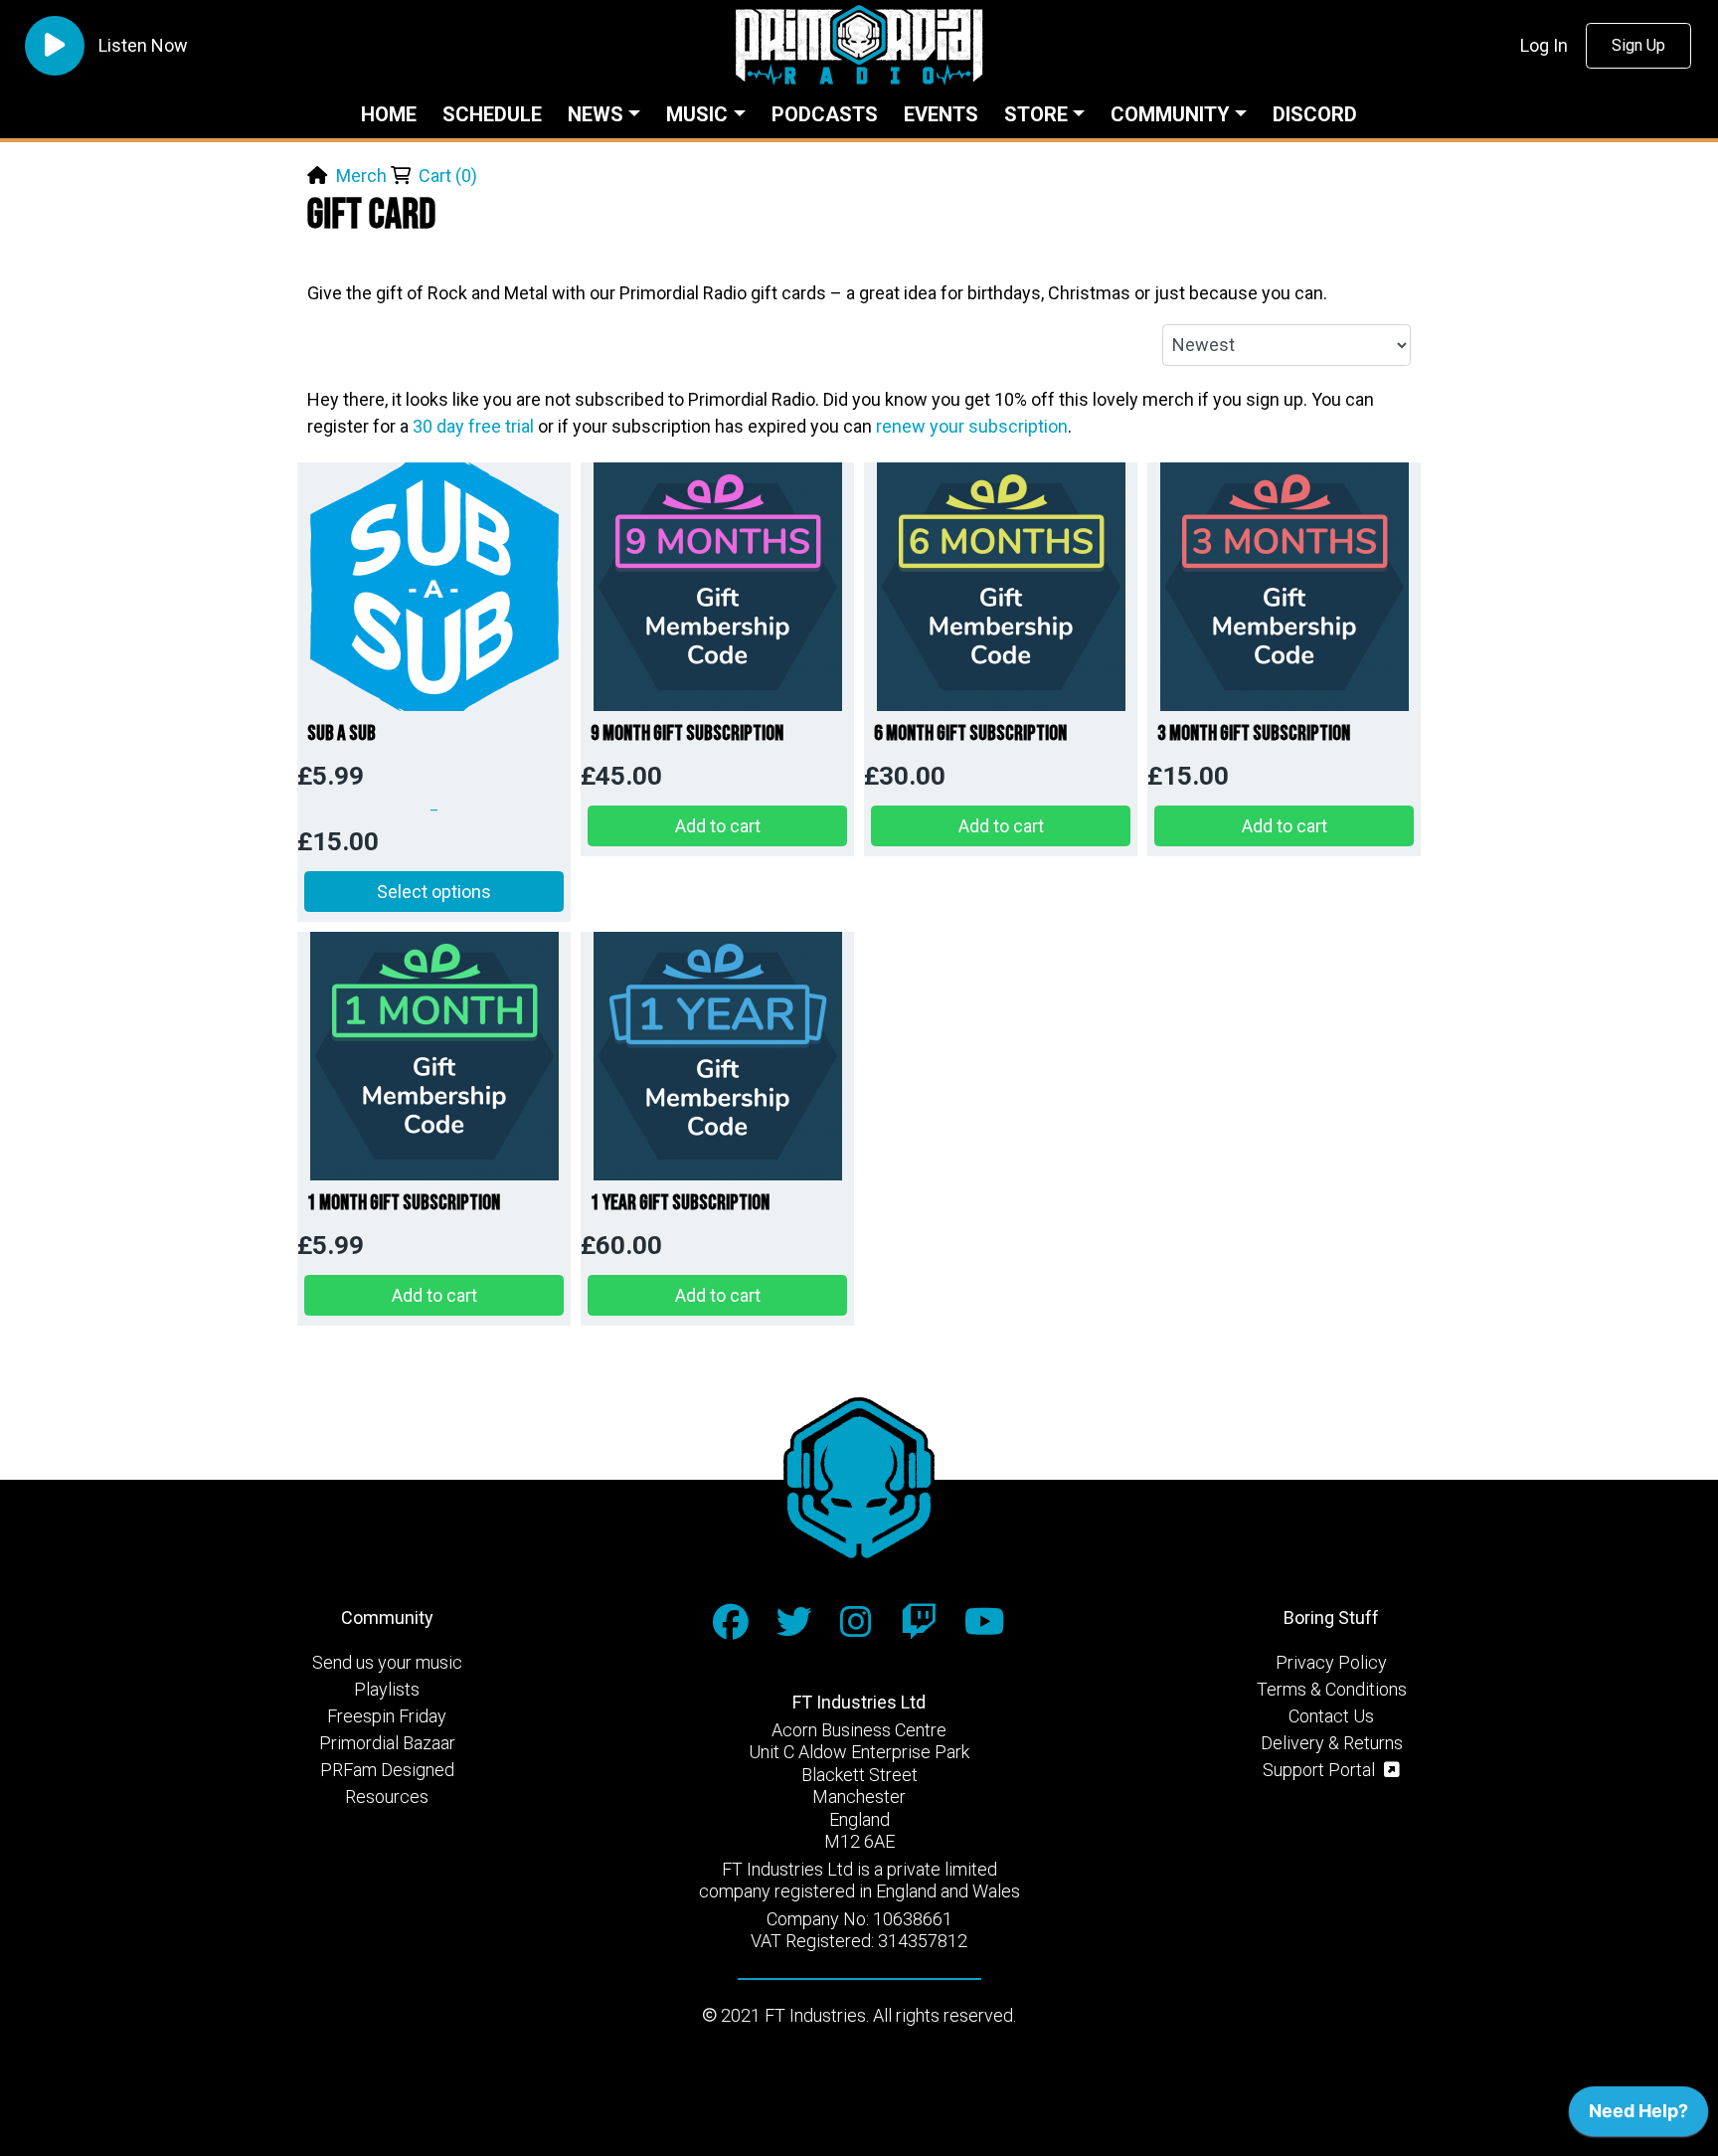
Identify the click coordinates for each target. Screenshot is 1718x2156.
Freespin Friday (387, 1716)
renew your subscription (972, 426)
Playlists (387, 1689)
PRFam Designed (387, 1770)
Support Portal (1321, 1770)
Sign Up (1638, 45)
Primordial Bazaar (387, 1743)
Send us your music (387, 1662)
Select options (434, 892)
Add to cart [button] (718, 826)
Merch (361, 176)
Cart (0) (448, 176)
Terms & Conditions (1332, 1689)
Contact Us (1331, 1716)
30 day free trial (473, 426)
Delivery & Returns (1332, 1743)
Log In (1544, 45)
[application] (1638, 2116)
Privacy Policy (1331, 1662)
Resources (387, 1797)
